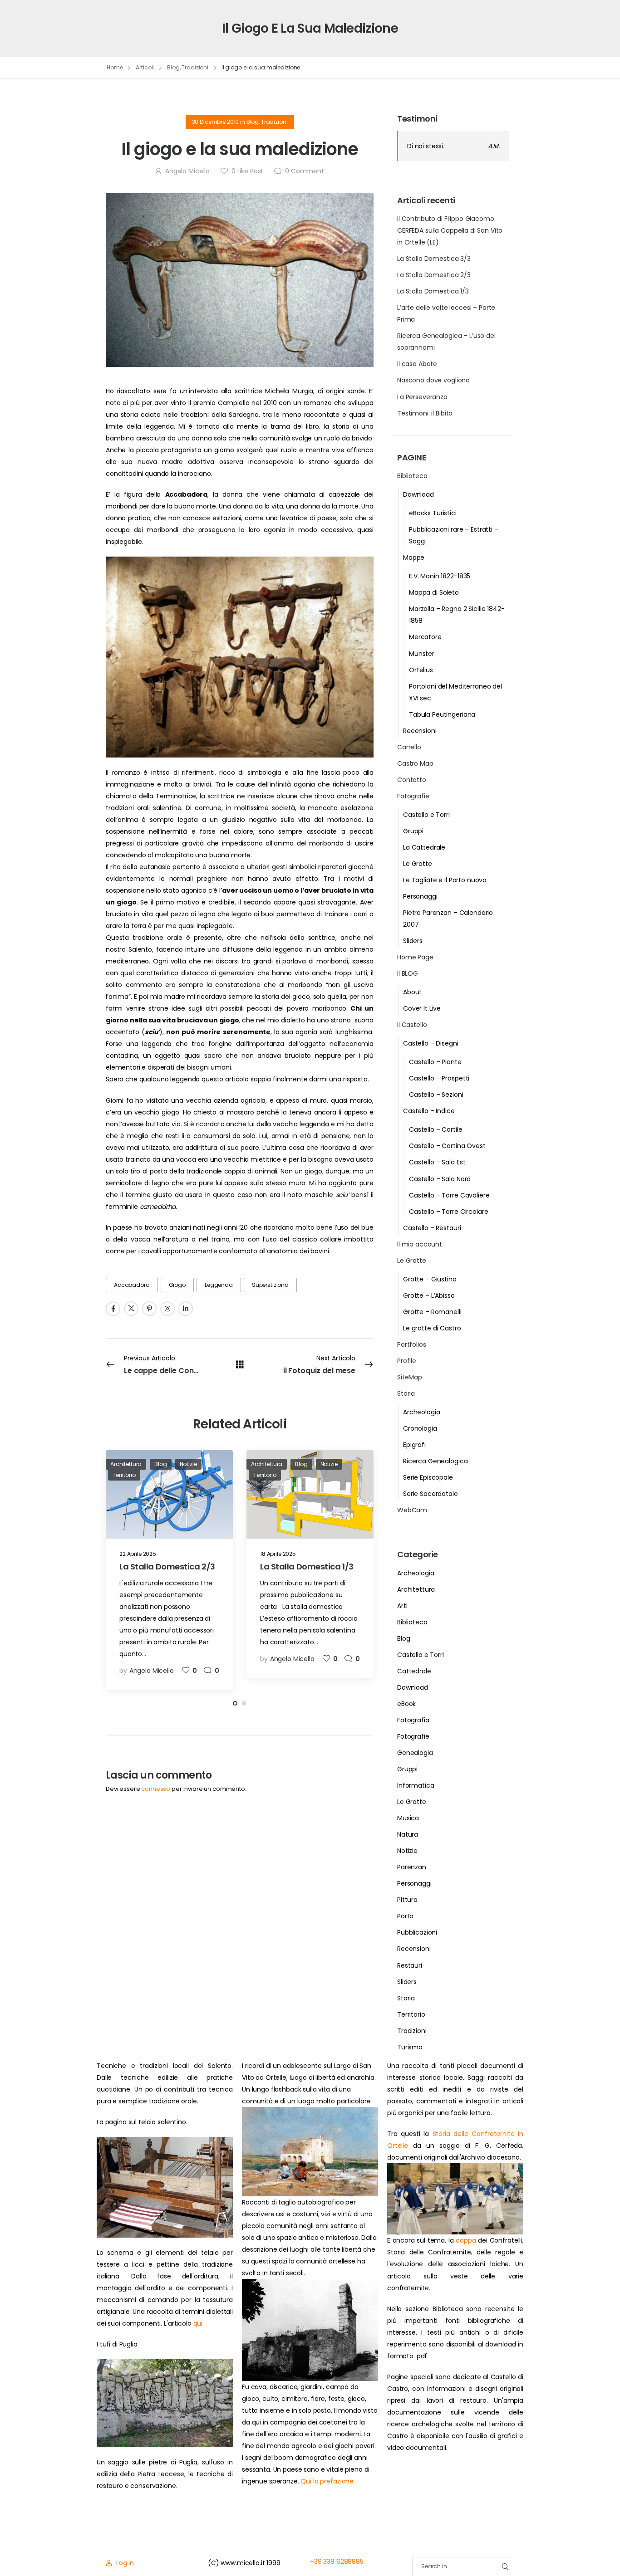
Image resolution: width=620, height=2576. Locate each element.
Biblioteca (412, 476)
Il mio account (420, 1244)
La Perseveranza (422, 397)
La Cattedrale (424, 847)
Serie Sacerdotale (431, 1494)
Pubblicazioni (417, 1932)
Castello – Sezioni (436, 1095)
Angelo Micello (187, 171)
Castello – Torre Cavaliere (449, 1195)
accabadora (132, 1285)
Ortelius (421, 670)
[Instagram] (167, 1309)
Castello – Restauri (432, 1228)
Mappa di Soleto (434, 592)
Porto (405, 1916)
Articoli (145, 67)
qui (198, 2323)
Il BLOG (408, 973)
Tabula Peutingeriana (442, 714)
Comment (305, 171)
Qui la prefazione (327, 2481)
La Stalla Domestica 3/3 (434, 259)
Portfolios (412, 1344)
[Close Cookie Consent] (604, 2549)
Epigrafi (414, 1445)
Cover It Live (422, 1008)
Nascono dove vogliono (433, 380)
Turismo (410, 2047)
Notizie (407, 1851)
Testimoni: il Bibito (425, 413)
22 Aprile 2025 (138, 1554)
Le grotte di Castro (432, 1328)
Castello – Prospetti (439, 1078)
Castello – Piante (435, 1062)
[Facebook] (113, 1309)
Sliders (413, 941)
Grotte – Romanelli (432, 1312)
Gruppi (413, 831)
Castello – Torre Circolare (448, 1212)
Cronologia (420, 1428)
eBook (406, 1704)
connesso (156, 1789)
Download (418, 494)
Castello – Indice (429, 1111)
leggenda (219, 1285)
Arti (402, 1606)
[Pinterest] (149, 1309)
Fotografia (413, 1720)
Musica (408, 1818)
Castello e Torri (426, 815)
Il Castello (412, 1025)
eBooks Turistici (433, 513)
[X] (131, 1309)
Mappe (414, 557)
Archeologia (421, 1412)
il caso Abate (417, 364)
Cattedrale (414, 1671)
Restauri (410, 1965)
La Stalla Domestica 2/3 (434, 275)
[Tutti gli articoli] (240, 1364)
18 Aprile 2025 (278, 1554)
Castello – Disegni (431, 1043)
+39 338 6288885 (337, 2561)
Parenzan (412, 1867)
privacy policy (571, 2549)
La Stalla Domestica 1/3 (433, 291)
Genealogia (415, 1753)
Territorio (411, 2014)
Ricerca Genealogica (435, 1461)
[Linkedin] (186, 1309)
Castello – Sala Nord (440, 1179)
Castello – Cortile (435, 1129)
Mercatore (425, 637)
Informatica (416, 1785)
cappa (466, 2240)
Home (115, 67)
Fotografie (413, 796)
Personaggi (420, 896)
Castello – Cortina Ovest (447, 1146)
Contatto (412, 780)
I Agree (391, 2549)
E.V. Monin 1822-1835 (440, 576)
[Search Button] (505, 2567)
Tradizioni (195, 67)
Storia (406, 1393)
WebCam (412, 1510)
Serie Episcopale (428, 1477)
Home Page (415, 957)
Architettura (416, 1589)
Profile (407, 1361)
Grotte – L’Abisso (429, 1295)
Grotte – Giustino (430, 1279)
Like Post (247, 171)
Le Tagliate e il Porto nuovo (445, 880)
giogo (177, 1285)
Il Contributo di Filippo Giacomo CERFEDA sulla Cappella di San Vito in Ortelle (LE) (450, 230)
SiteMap (410, 1377)
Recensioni (420, 731)
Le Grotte (418, 864)
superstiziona (270, 1285)
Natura (408, 1834)
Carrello (409, 747)
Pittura (407, 1900)
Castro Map (415, 763)
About (412, 992)
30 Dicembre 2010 (216, 122)
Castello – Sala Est (437, 1162)
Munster (422, 654)
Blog (173, 67)
